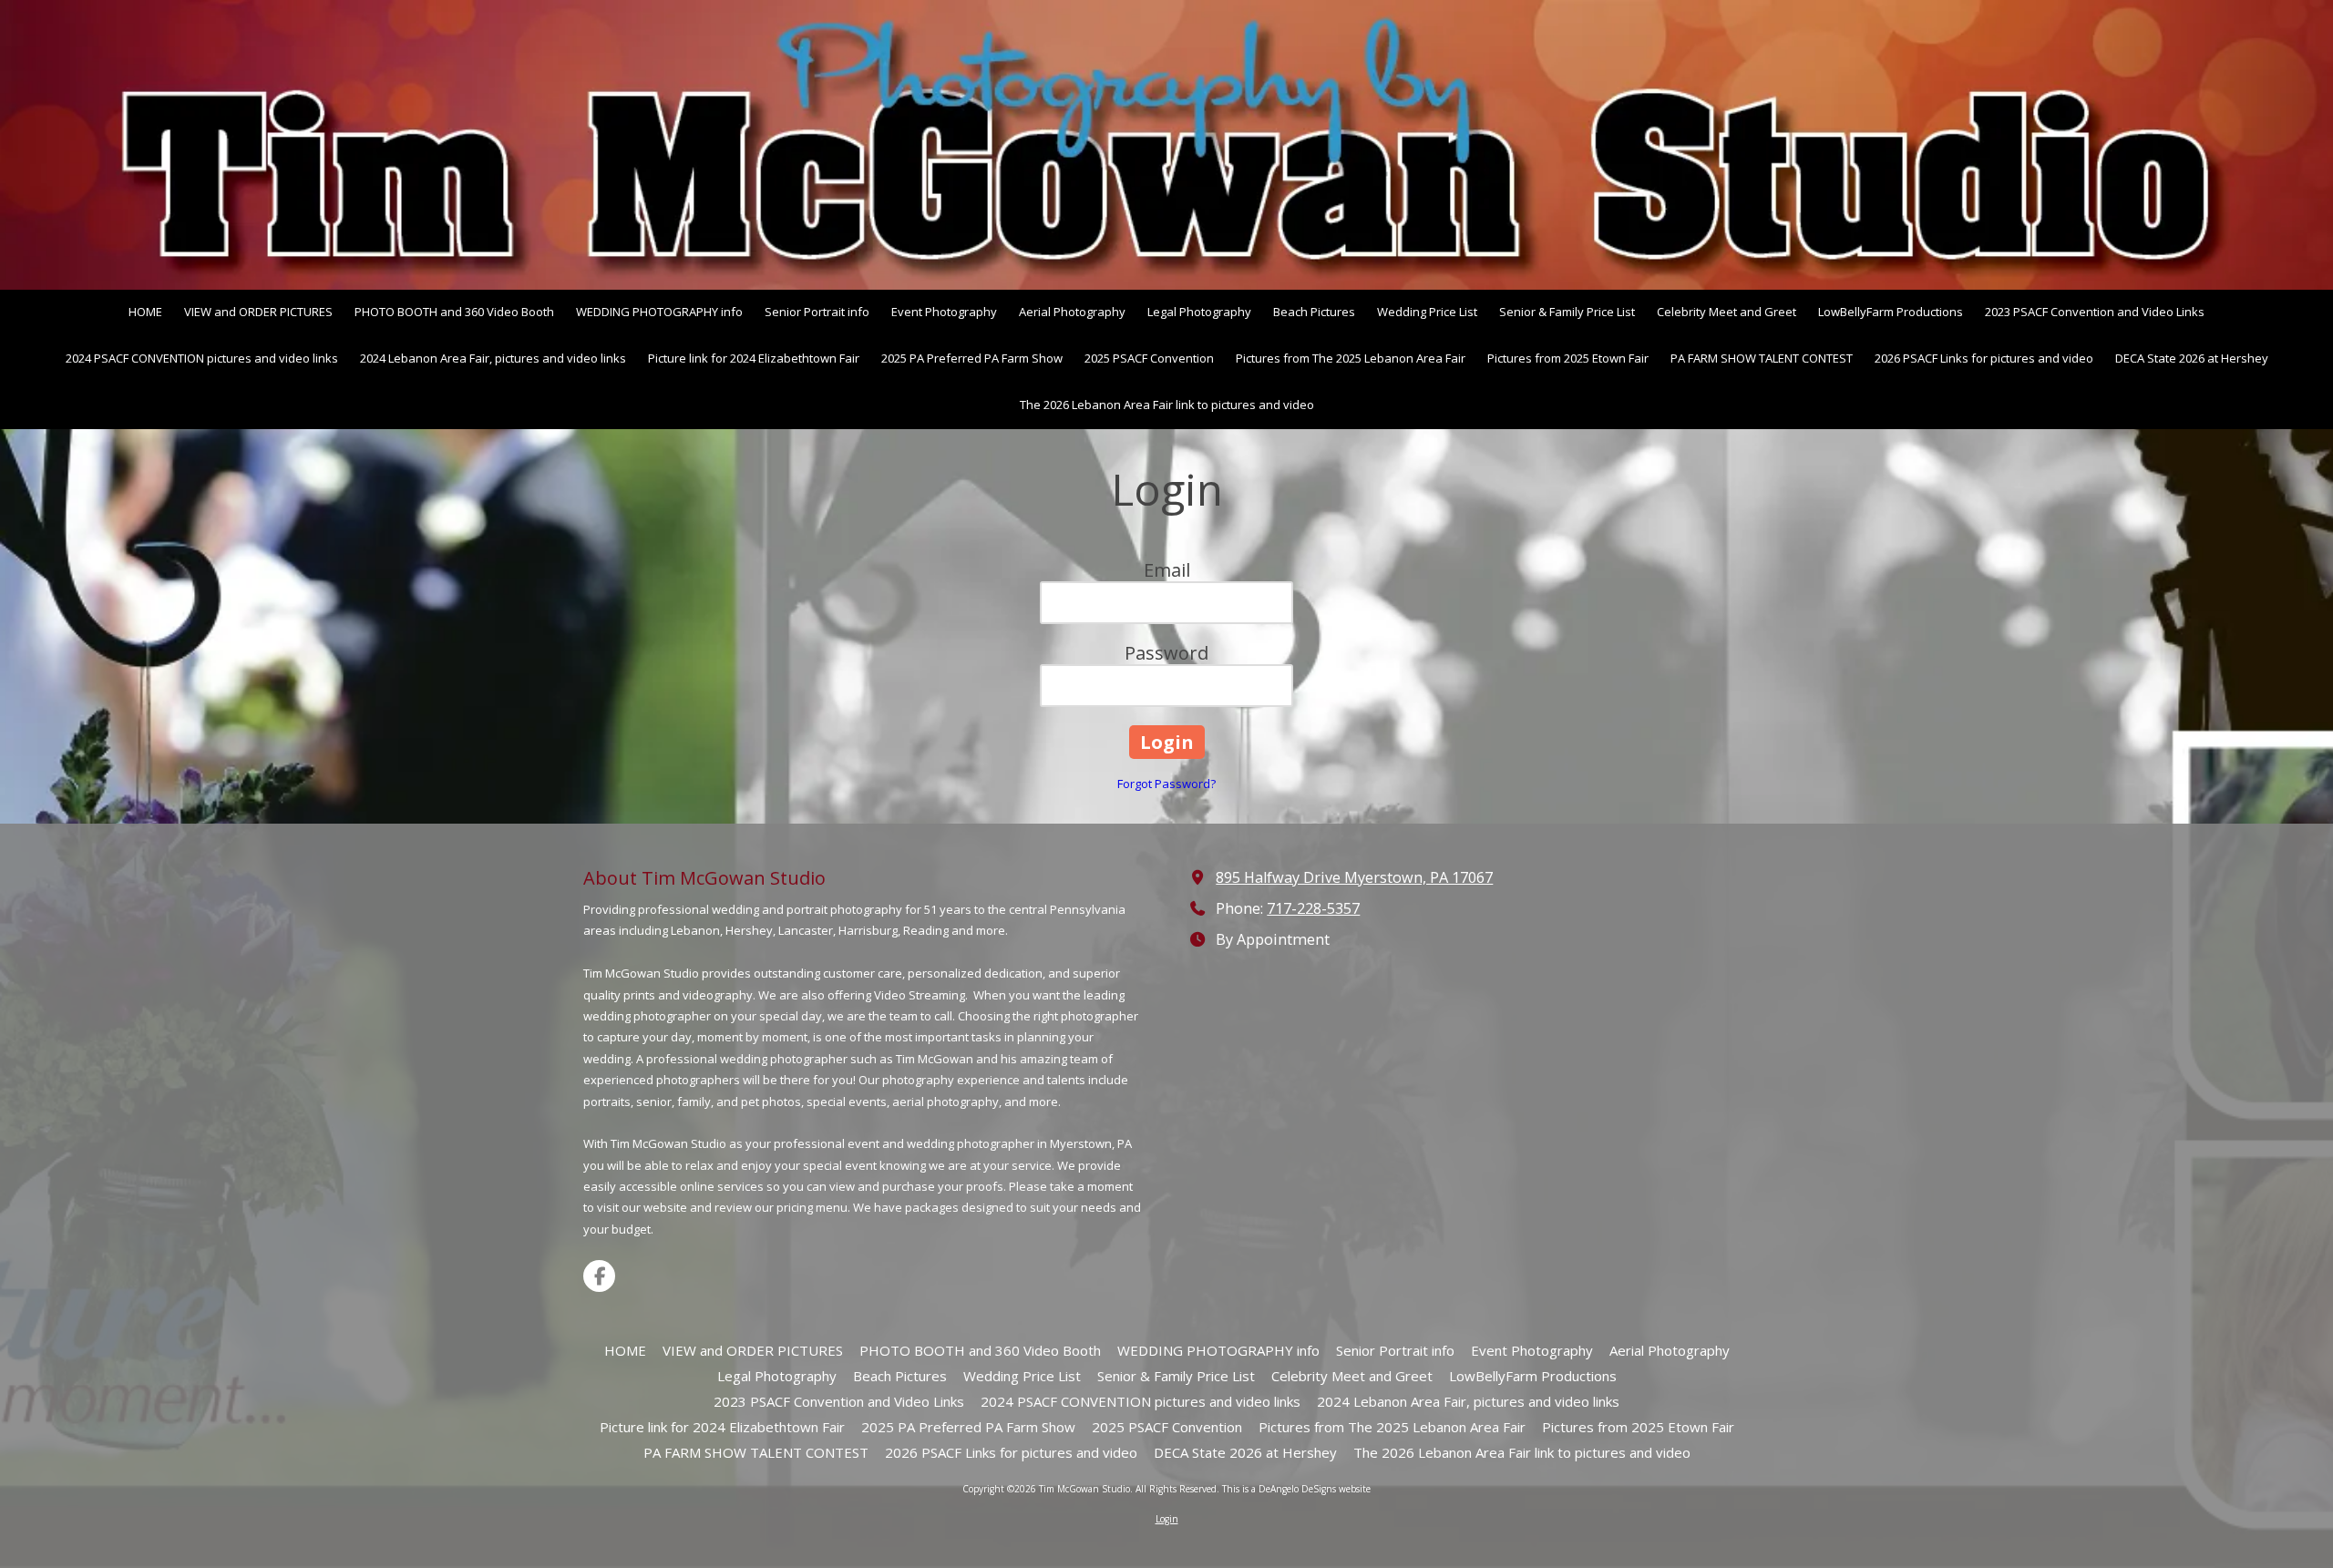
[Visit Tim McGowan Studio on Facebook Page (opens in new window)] (599, 1276)
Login (1167, 1519)
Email (1167, 570)
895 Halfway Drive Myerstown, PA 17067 (1354, 877)
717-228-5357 (1313, 908)
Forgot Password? (1166, 784)
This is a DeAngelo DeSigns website (1296, 1489)
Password (1166, 653)
